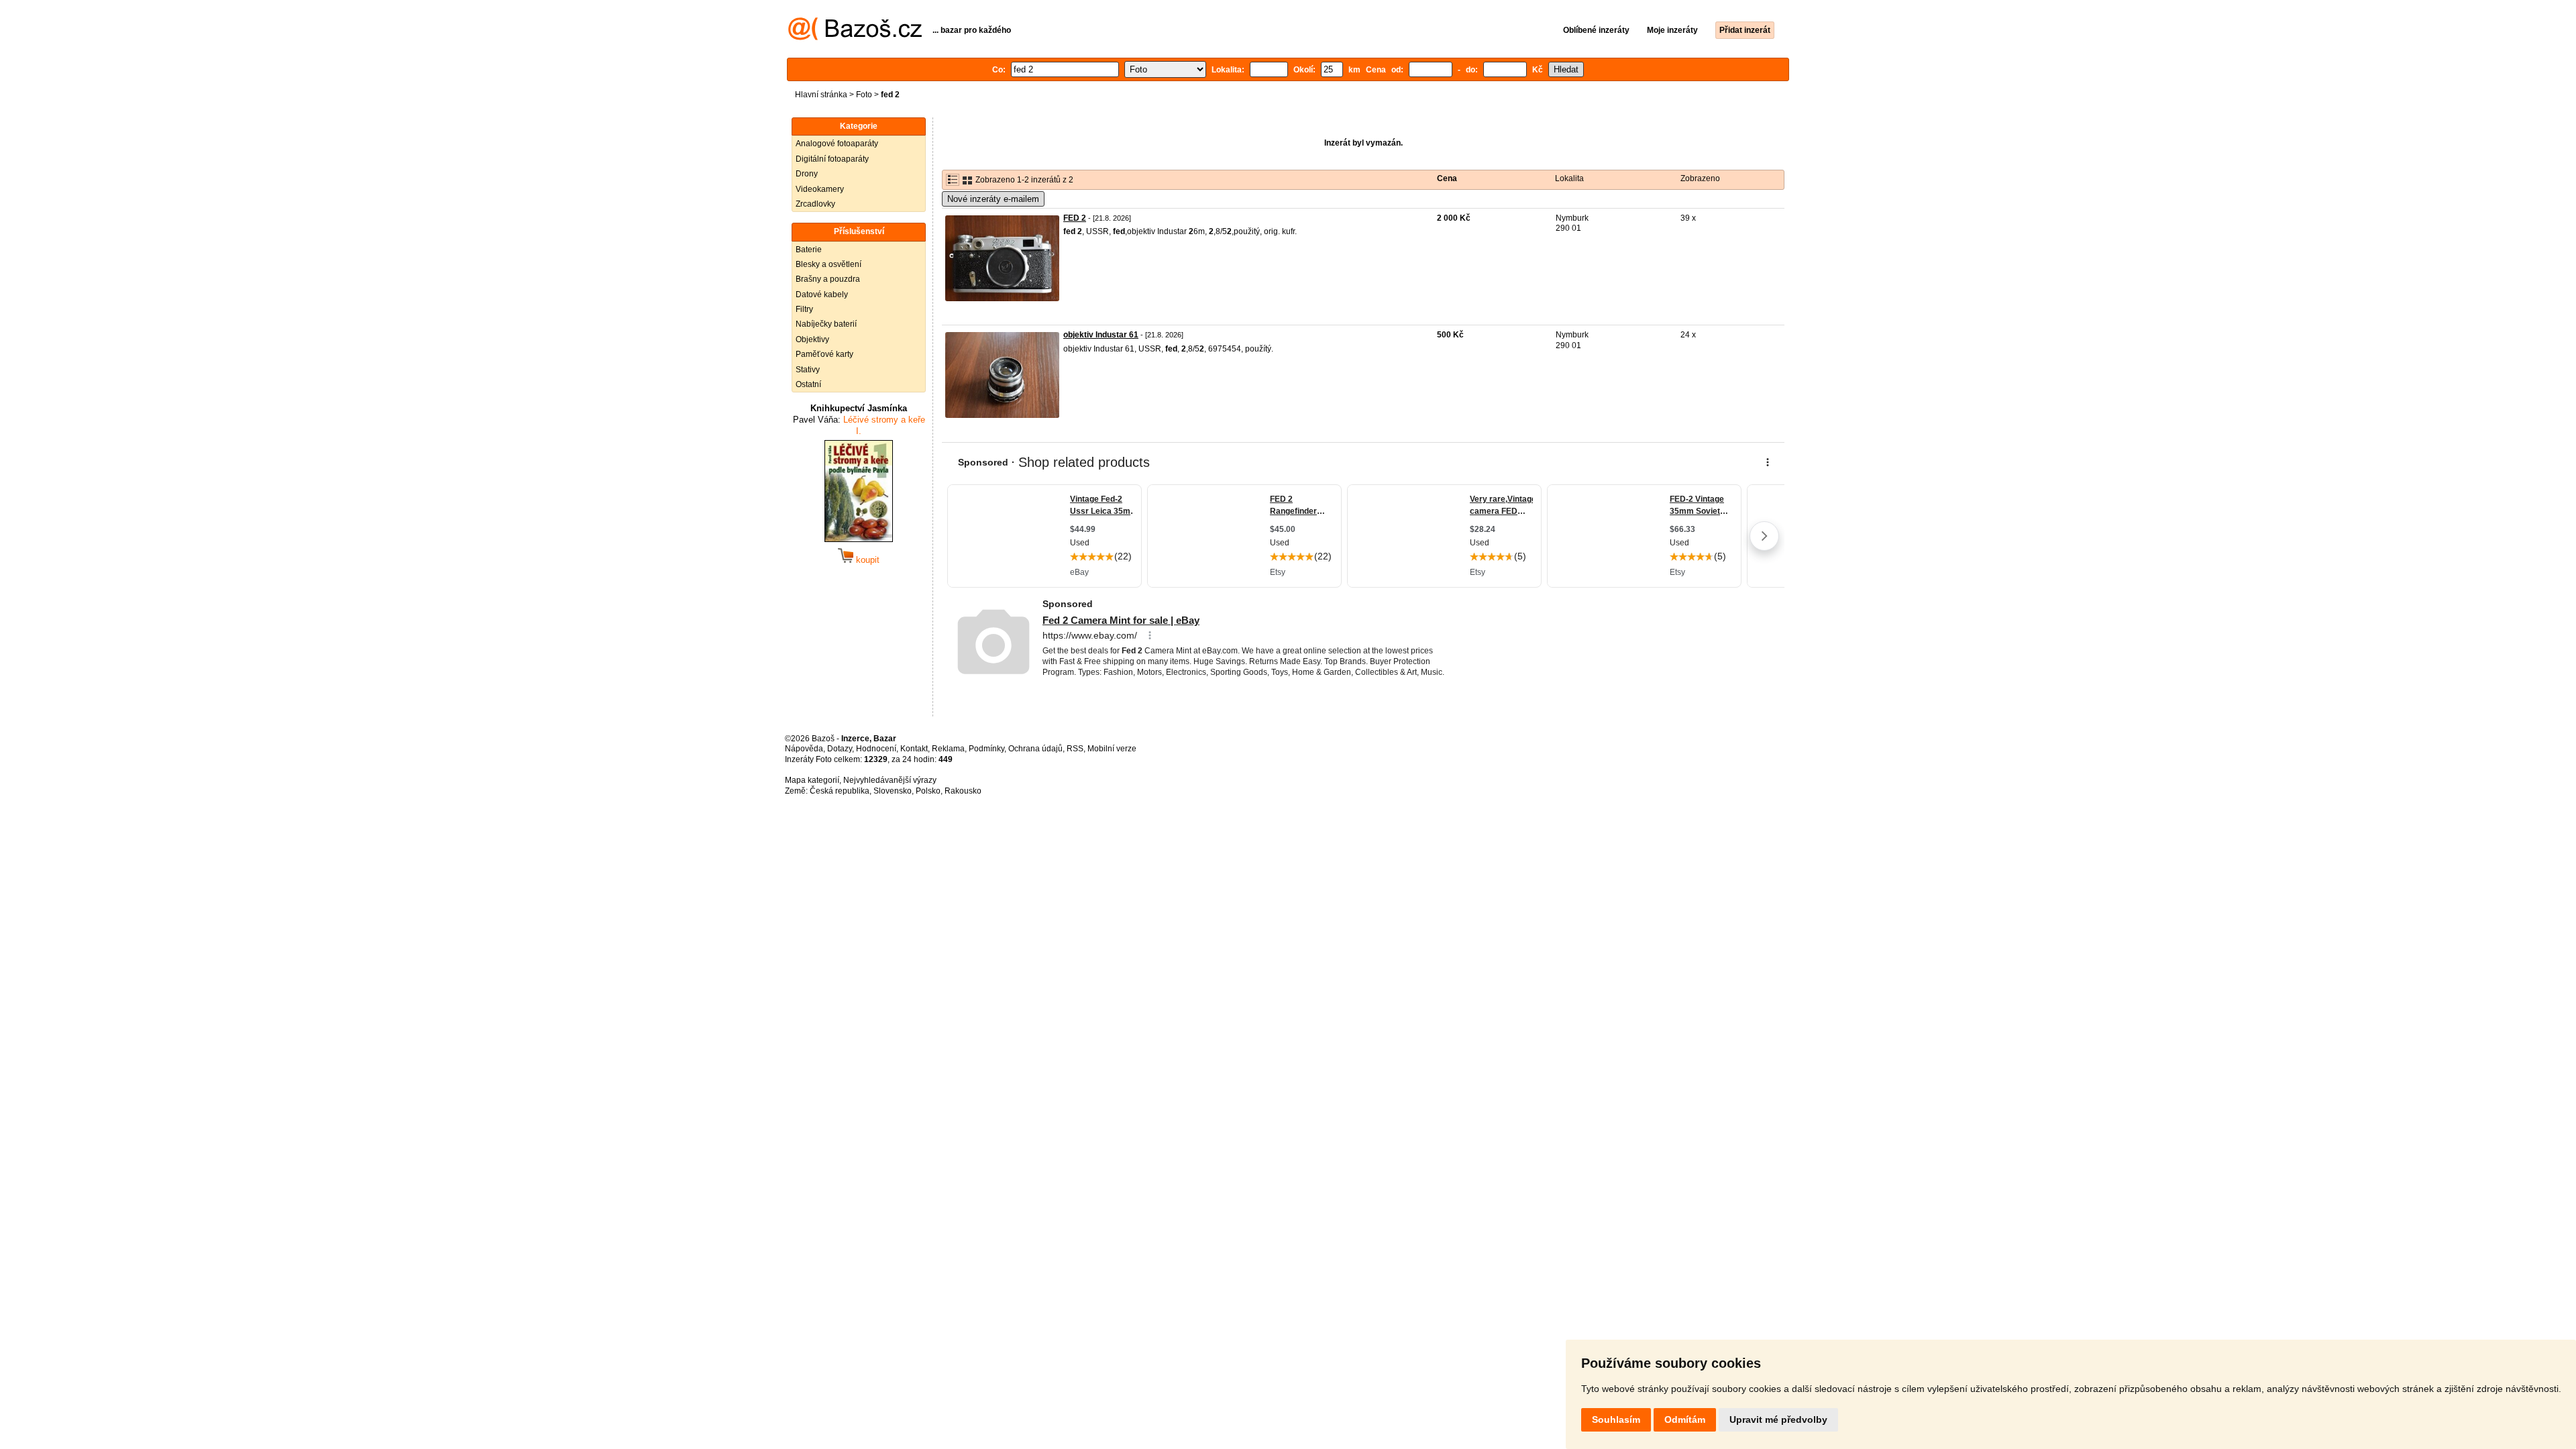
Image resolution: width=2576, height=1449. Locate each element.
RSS (1075, 749)
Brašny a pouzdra (828, 279)
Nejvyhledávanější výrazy (890, 780)
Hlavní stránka (821, 95)
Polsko (928, 791)
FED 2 (1075, 218)
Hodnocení (876, 749)
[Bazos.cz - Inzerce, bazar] (855, 38)
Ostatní (808, 384)
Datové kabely (822, 294)
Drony (807, 174)
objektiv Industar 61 (1101, 335)
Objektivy (812, 339)
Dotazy (840, 749)
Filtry (804, 309)
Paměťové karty (824, 354)
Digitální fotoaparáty (832, 159)
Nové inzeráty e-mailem (993, 199)
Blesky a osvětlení (828, 264)
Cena (1447, 178)
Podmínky (986, 749)
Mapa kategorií (812, 780)
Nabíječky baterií (826, 324)
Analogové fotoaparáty (837, 144)
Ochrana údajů (1035, 749)
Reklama (948, 749)
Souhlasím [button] (1616, 1419)
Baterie (809, 250)
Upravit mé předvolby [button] (1778, 1419)
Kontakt (914, 749)
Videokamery (820, 189)
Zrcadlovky (815, 204)
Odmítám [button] (1685, 1419)
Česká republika (840, 791)
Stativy (808, 370)
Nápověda (804, 749)
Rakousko (963, 791)
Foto (864, 95)
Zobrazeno (1700, 178)
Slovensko (893, 791)
